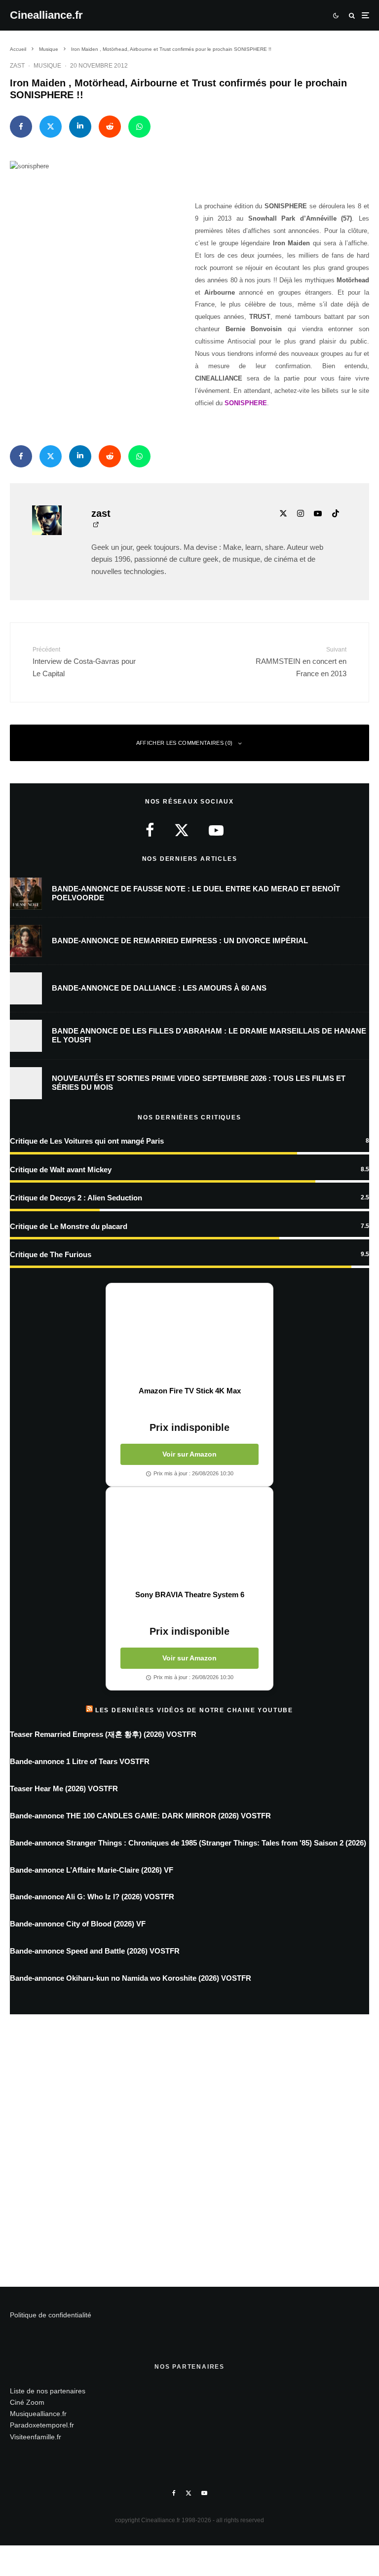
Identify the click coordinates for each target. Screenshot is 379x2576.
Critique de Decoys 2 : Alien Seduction (76, 1198)
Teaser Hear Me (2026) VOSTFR (64, 1788)
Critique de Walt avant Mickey (61, 1170)
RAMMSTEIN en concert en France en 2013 (301, 662)
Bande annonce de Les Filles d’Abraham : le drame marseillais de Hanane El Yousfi (209, 1035)
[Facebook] (174, 2493)
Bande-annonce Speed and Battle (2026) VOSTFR (95, 1951)
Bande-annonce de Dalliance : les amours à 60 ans (159, 988)
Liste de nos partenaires (48, 2391)
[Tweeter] (51, 127)
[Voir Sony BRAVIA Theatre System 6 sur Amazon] (189, 1538)
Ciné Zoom (27, 2402)
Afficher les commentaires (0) (185, 743)
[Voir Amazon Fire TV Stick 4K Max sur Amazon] (189, 1335)
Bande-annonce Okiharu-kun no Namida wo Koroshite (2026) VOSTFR (131, 1978)
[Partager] (21, 127)
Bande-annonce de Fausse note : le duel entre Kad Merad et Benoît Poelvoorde (196, 893)
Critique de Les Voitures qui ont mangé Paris (87, 1141)
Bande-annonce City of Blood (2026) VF (78, 1924)
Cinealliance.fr (46, 15)
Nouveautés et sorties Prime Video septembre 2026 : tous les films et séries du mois (199, 1083)
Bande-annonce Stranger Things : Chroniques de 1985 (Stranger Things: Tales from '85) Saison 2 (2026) (188, 1843)
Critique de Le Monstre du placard (69, 1226)
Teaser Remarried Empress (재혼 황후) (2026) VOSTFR (103, 1734)
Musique (47, 66)
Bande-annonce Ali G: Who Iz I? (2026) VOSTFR (92, 1897)
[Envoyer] (110, 127)
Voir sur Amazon (189, 1454)
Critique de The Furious (51, 1254)
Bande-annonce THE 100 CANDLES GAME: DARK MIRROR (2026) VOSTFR (140, 1816)
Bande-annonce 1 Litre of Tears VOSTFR (80, 1761)
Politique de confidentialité (51, 2315)
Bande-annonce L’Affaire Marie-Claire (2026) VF (92, 1870)
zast (17, 66)
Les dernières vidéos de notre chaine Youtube (194, 1710)
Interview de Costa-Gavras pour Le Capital (84, 662)
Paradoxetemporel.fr (42, 2425)
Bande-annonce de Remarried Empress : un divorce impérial (180, 941)
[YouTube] (204, 2493)
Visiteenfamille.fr (36, 2437)
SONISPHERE (246, 403)
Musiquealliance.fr (38, 2414)
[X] (189, 2493)
